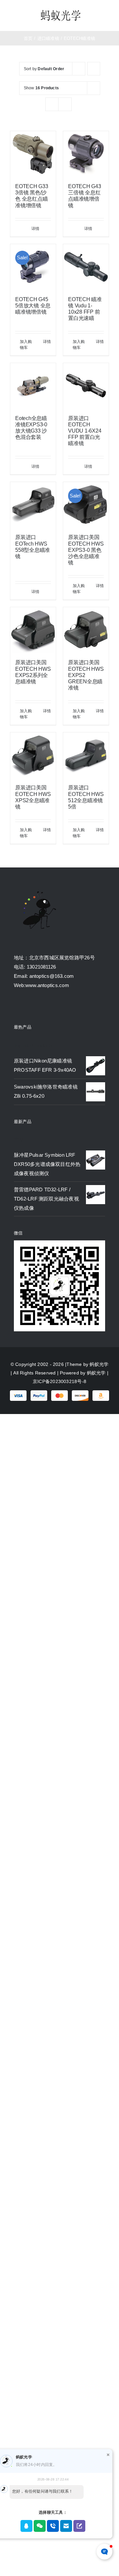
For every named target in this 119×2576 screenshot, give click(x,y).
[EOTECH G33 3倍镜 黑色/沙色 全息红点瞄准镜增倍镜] (33, 154)
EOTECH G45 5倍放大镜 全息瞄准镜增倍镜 (33, 306)
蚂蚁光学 (99, 1364)
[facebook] (17, 1006)
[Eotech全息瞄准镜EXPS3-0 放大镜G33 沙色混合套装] (33, 386)
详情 (35, 229)
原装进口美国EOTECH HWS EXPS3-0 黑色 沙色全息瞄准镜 (86, 550)
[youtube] (53, 1006)
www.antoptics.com (47, 985)
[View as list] (65, 104)
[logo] (61, 11)
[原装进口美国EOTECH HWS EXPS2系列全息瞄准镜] (33, 630)
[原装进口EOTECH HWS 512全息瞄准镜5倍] (86, 755)
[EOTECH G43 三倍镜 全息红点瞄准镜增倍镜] (86, 154)
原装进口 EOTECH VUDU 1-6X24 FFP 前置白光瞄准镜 (85, 431)
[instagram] (40, 1006)
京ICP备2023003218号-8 (59, 1381)
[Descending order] (94, 69)
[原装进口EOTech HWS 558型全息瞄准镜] (33, 505)
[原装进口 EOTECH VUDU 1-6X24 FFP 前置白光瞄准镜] (86, 386)
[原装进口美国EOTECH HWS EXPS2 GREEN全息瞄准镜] (86, 630)
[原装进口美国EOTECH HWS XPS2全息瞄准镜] (33, 755)
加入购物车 (26, 345)
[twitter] (28, 1006)
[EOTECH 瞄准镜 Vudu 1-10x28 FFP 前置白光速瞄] (86, 267)
